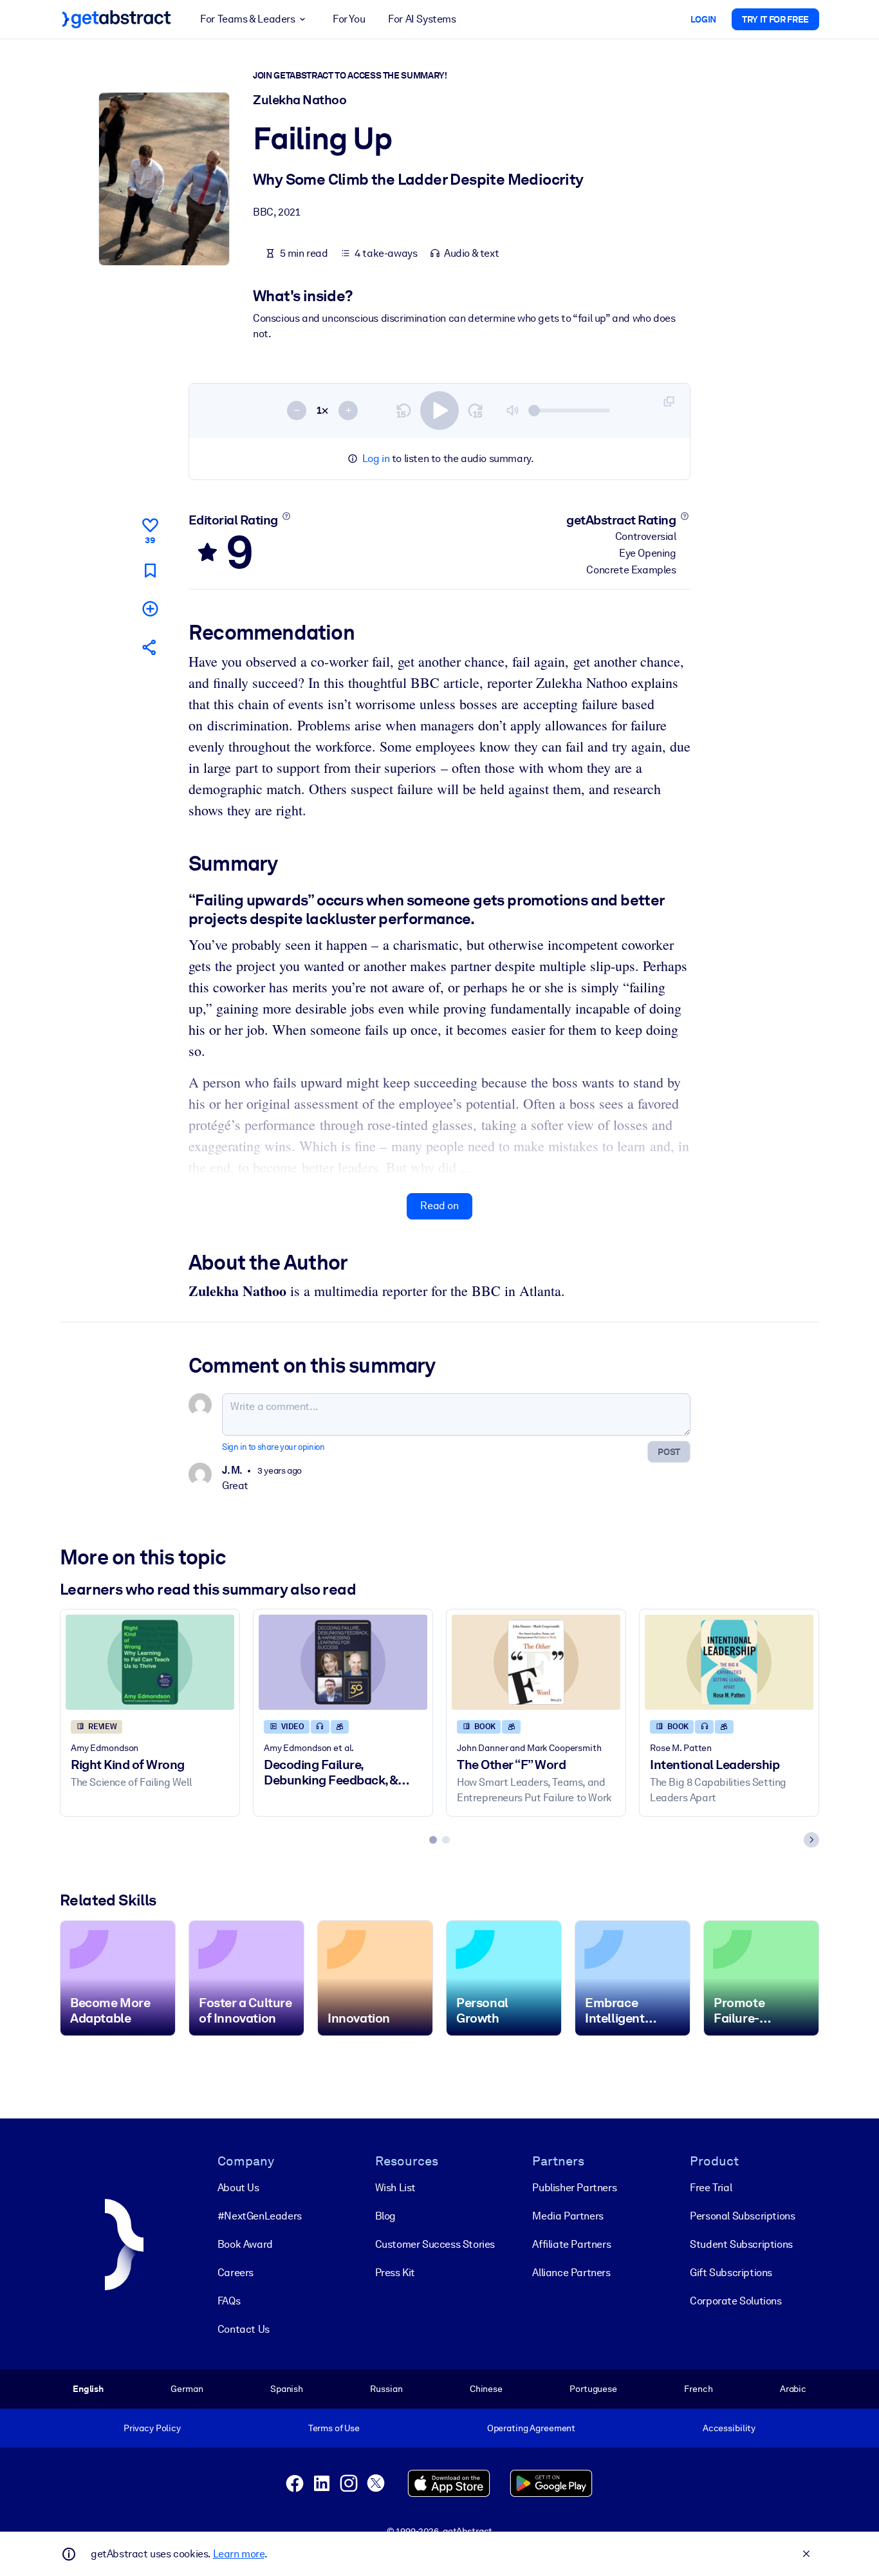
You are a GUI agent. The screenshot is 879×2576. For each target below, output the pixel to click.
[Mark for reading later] (150, 570)
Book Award (245, 2244)
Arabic (793, 2389)
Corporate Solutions (736, 2301)
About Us (238, 2188)
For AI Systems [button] (422, 19)
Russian (386, 2389)
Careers (236, 2273)
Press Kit (395, 2273)
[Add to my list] (150, 608)
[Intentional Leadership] (729, 1662)
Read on (439, 1206)
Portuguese (593, 2389)
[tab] (433, 1840)
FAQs (229, 2301)
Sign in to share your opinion (273, 1447)
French (698, 2389)
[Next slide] (811, 1840)
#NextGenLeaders (260, 2216)
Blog (385, 2216)
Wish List (395, 2188)
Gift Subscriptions (731, 2273)
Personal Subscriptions (742, 2216)
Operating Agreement (531, 2428)
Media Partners (568, 2216)
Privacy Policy (152, 2428)
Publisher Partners (574, 2188)
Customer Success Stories (435, 2244)
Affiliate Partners (571, 2244)
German (187, 2389)
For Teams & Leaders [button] (247, 19)
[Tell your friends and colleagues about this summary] (150, 647)
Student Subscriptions (741, 2244)
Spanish (287, 2389)
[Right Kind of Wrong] (150, 1662)
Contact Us (244, 2329)
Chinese (486, 2389)
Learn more (239, 2554)
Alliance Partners (571, 2273)
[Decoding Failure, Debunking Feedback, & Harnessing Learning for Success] (343, 1662)
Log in (376, 459)
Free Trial (711, 2188)
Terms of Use (334, 2428)
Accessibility (729, 2428)
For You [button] (349, 19)
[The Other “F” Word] (536, 1662)
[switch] (439, 411)
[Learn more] (286, 516)
